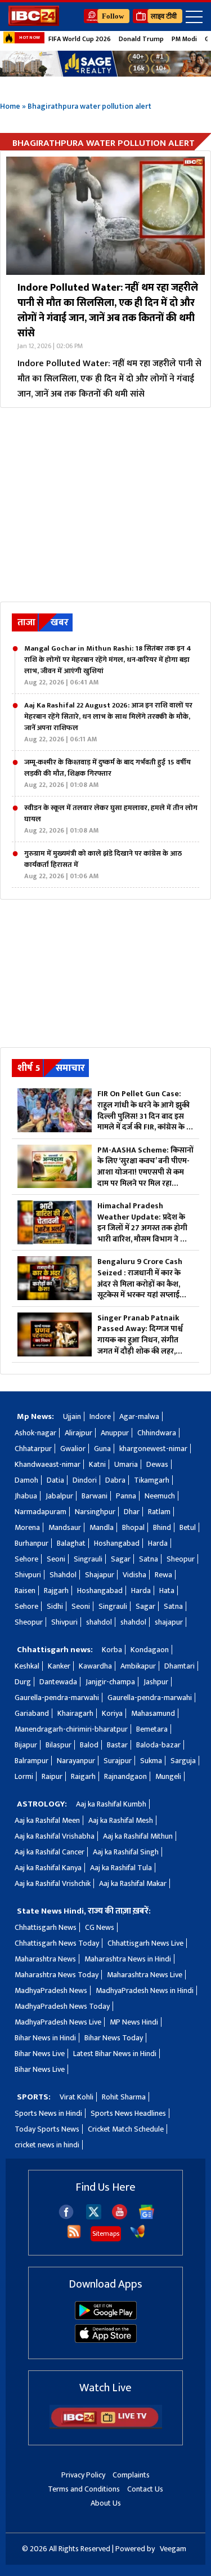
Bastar (117, 1745)
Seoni (56, 1559)
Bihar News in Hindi (45, 2038)
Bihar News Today (114, 2038)
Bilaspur (59, 1745)
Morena (27, 1527)
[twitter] (94, 2216)
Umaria (126, 1464)
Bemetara (152, 1729)
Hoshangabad (117, 1543)
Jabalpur (59, 1496)
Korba (112, 1650)
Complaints (131, 2475)
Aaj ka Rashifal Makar (133, 1883)
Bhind (162, 1527)
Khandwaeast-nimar (48, 1464)
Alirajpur (78, 1433)
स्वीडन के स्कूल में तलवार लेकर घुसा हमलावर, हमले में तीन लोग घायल (111, 819)
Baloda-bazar (158, 1745)
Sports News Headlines (128, 2113)
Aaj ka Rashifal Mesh (121, 1820)
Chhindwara (157, 1433)
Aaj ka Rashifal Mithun (138, 1836)
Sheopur (181, 1559)
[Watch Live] (106, 2426)
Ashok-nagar (35, 1433)
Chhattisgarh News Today (57, 1943)
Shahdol (63, 1575)
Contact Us (145, 2489)
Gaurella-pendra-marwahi (57, 1698)
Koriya (112, 1713)
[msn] (138, 2237)
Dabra (115, 1480)
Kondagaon (150, 1650)
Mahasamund (153, 1713)
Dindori (85, 1480)
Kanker (59, 1666)
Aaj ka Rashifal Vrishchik (53, 1883)
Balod (89, 1745)
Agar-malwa (139, 1416)
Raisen (25, 1590)
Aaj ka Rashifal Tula (121, 1868)
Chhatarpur (33, 1449)
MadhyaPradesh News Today (62, 2006)
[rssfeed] (74, 2237)
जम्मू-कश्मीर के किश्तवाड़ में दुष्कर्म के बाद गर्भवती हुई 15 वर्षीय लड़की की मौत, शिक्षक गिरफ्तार (107, 773)
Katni (97, 1464)
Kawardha (95, 1666)
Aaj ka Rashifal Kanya (48, 1868)
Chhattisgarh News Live (145, 1943)
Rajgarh (56, 1590)
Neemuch (160, 1496)
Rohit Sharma (124, 2097)
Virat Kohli (77, 2097)
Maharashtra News (45, 1959)
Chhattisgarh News (46, 1927)
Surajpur (118, 1761)
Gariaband (32, 1713)
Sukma (151, 1761)
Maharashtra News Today (57, 1975)
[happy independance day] (105, 64)
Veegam (173, 2549)
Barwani (95, 1496)
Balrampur (32, 1761)
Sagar (121, 1559)
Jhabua (26, 1496)
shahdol (99, 1622)
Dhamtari (179, 1666)
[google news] (147, 2217)
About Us (106, 2503)
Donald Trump (141, 39)
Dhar (132, 1512)
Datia (55, 1480)
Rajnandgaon (125, 1776)
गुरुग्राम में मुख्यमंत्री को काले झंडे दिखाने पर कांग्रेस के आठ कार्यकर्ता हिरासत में (103, 865)
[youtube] (120, 2217)
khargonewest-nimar (153, 1449)
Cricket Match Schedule (126, 2129)
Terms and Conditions (84, 2489)
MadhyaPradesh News (51, 1990)
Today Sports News (47, 2129)
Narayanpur (76, 1761)
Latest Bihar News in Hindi (115, 2054)
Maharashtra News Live (145, 1975)
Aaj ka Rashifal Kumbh (111, 1804)
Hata (167, 1590)
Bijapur (26, 1745)
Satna (149, 1559)
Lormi (24, 1776)
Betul (188, 1527)
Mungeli (168, 1776)
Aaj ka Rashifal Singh (126, 1852)
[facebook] (66, 2217)
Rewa (163, 1575)
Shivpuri (28, 1575)
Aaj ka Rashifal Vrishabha (55, 1836)
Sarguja (183, 1761)
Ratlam (159, 1512)
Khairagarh (75, 1713)
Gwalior (73, 1449)
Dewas (157, 1464)
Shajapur (100, 1575)
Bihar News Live (40, 2054)
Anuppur (115, 1433)
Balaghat (71, 1543)
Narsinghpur (95, 1512)
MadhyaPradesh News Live (58, 2022)
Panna (126, 1496)
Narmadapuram (41, 1512)
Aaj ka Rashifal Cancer (50, 1852)
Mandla (102, 1527)
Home (10, 106)
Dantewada (58, 1682)
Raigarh (83, 1776)
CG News (100, 1927)
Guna (102, 1449)
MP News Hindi (134, 2022)
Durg (23, 1682)
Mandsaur (65, 1527)
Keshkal (27, 1666)
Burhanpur (32, 1543)
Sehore (26, 1559)
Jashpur (156, 1682)
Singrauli (88, 1559)
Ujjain (72, 1416)
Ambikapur (138, 1666)
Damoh (26, 1480)
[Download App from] (106, 2317)
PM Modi (184, 39)
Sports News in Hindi (48, 2113)
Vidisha (134, 1575)
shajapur (169, 1622)
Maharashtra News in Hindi (128, 1959)
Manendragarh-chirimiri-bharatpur (71, 1729)
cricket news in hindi (47, 2145)
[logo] (34, 23)
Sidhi (55, 1606)
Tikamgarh (152, 1480)
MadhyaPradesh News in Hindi (145, 1990)
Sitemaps (106, 2234)
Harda (158, 1543)
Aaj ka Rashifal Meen (47, 1820)
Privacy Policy (83, 2475)
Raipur (52, 1776)
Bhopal (133, 1527)
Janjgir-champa (110, 1682)
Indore (100, 1416)
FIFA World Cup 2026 (80, 39)
